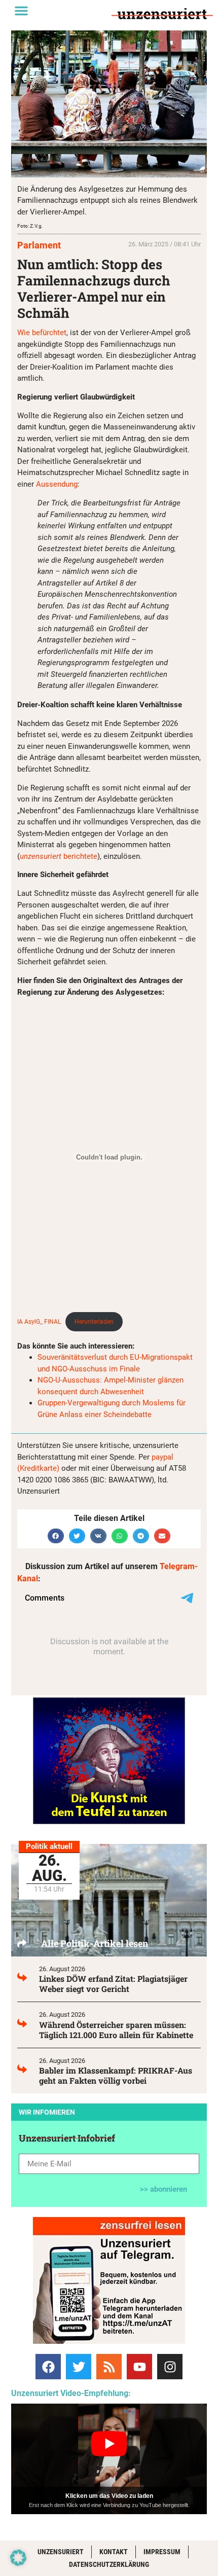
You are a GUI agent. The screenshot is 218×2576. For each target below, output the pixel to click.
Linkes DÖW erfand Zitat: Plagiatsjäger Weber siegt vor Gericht (113, 1984)
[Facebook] (48, 2367)
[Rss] (109, 2367)
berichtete (59, 856)
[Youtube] (139, 2367)
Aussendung (57, 484)
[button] (21, 11)
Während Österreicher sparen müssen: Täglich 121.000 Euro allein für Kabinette (116, 2030)
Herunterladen (94, 1322)
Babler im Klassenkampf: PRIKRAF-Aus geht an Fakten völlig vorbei (116, 2075)
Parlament (39, 245)
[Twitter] (79, 2367)
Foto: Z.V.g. (30, 226)
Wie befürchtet (42, 333)
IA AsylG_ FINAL (39, 1322)
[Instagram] (170, 2367)
